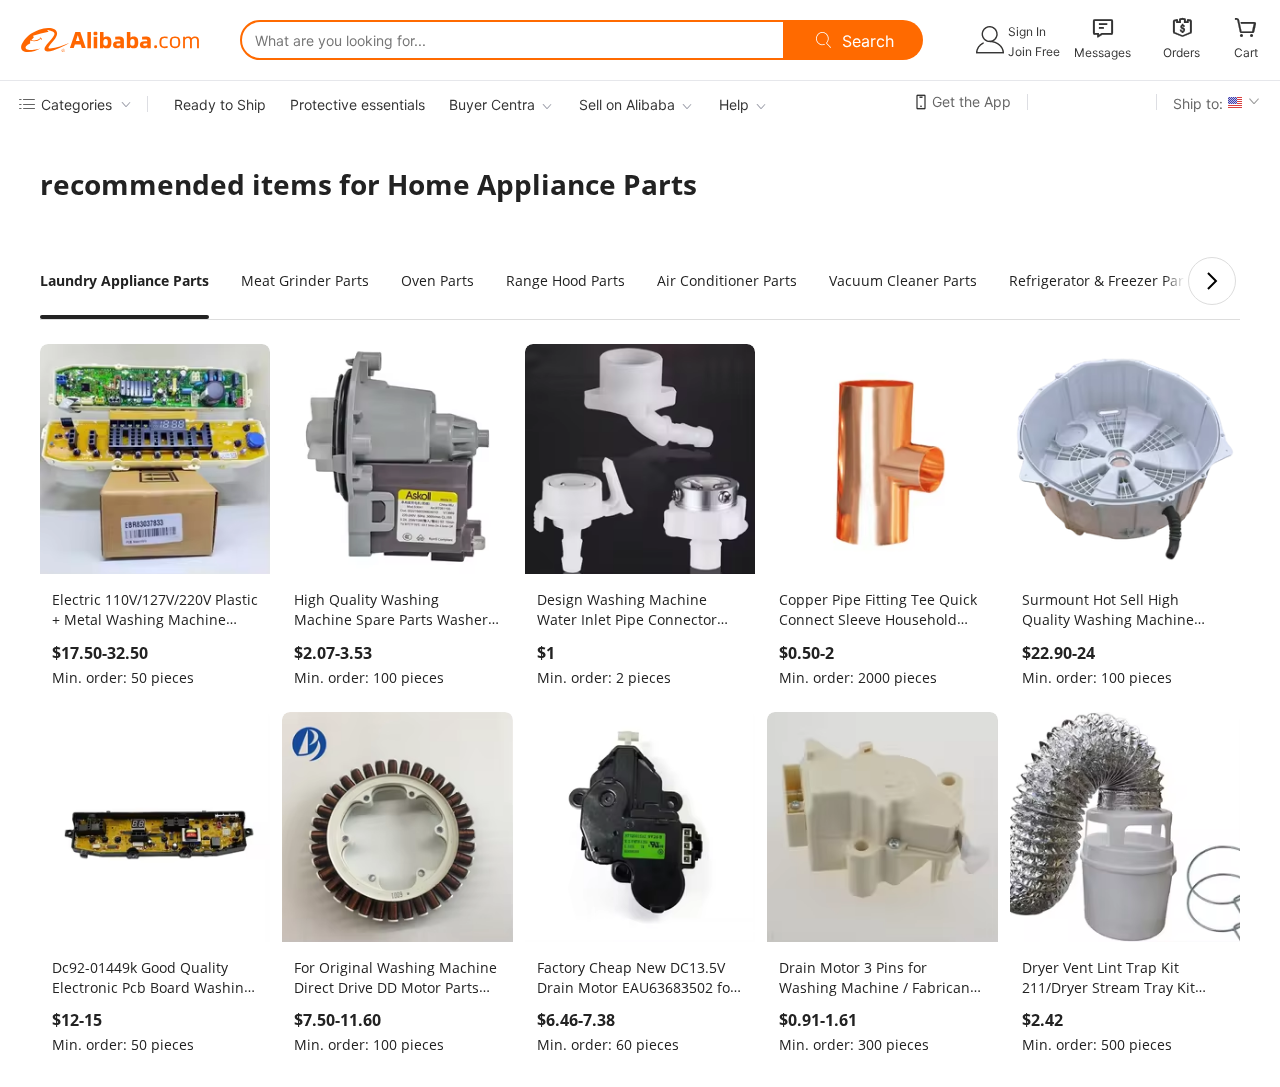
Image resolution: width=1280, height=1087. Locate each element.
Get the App (971, 101)
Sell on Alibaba (627, 104)
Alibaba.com (110, 40)
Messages (1102, 52)
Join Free (1034, 51)
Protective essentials (357, 104)
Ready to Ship (220, 104)
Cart (1246, 52)
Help (734, 104)
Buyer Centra (492, 104)
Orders (1181, 52)
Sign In (1027, 31)
